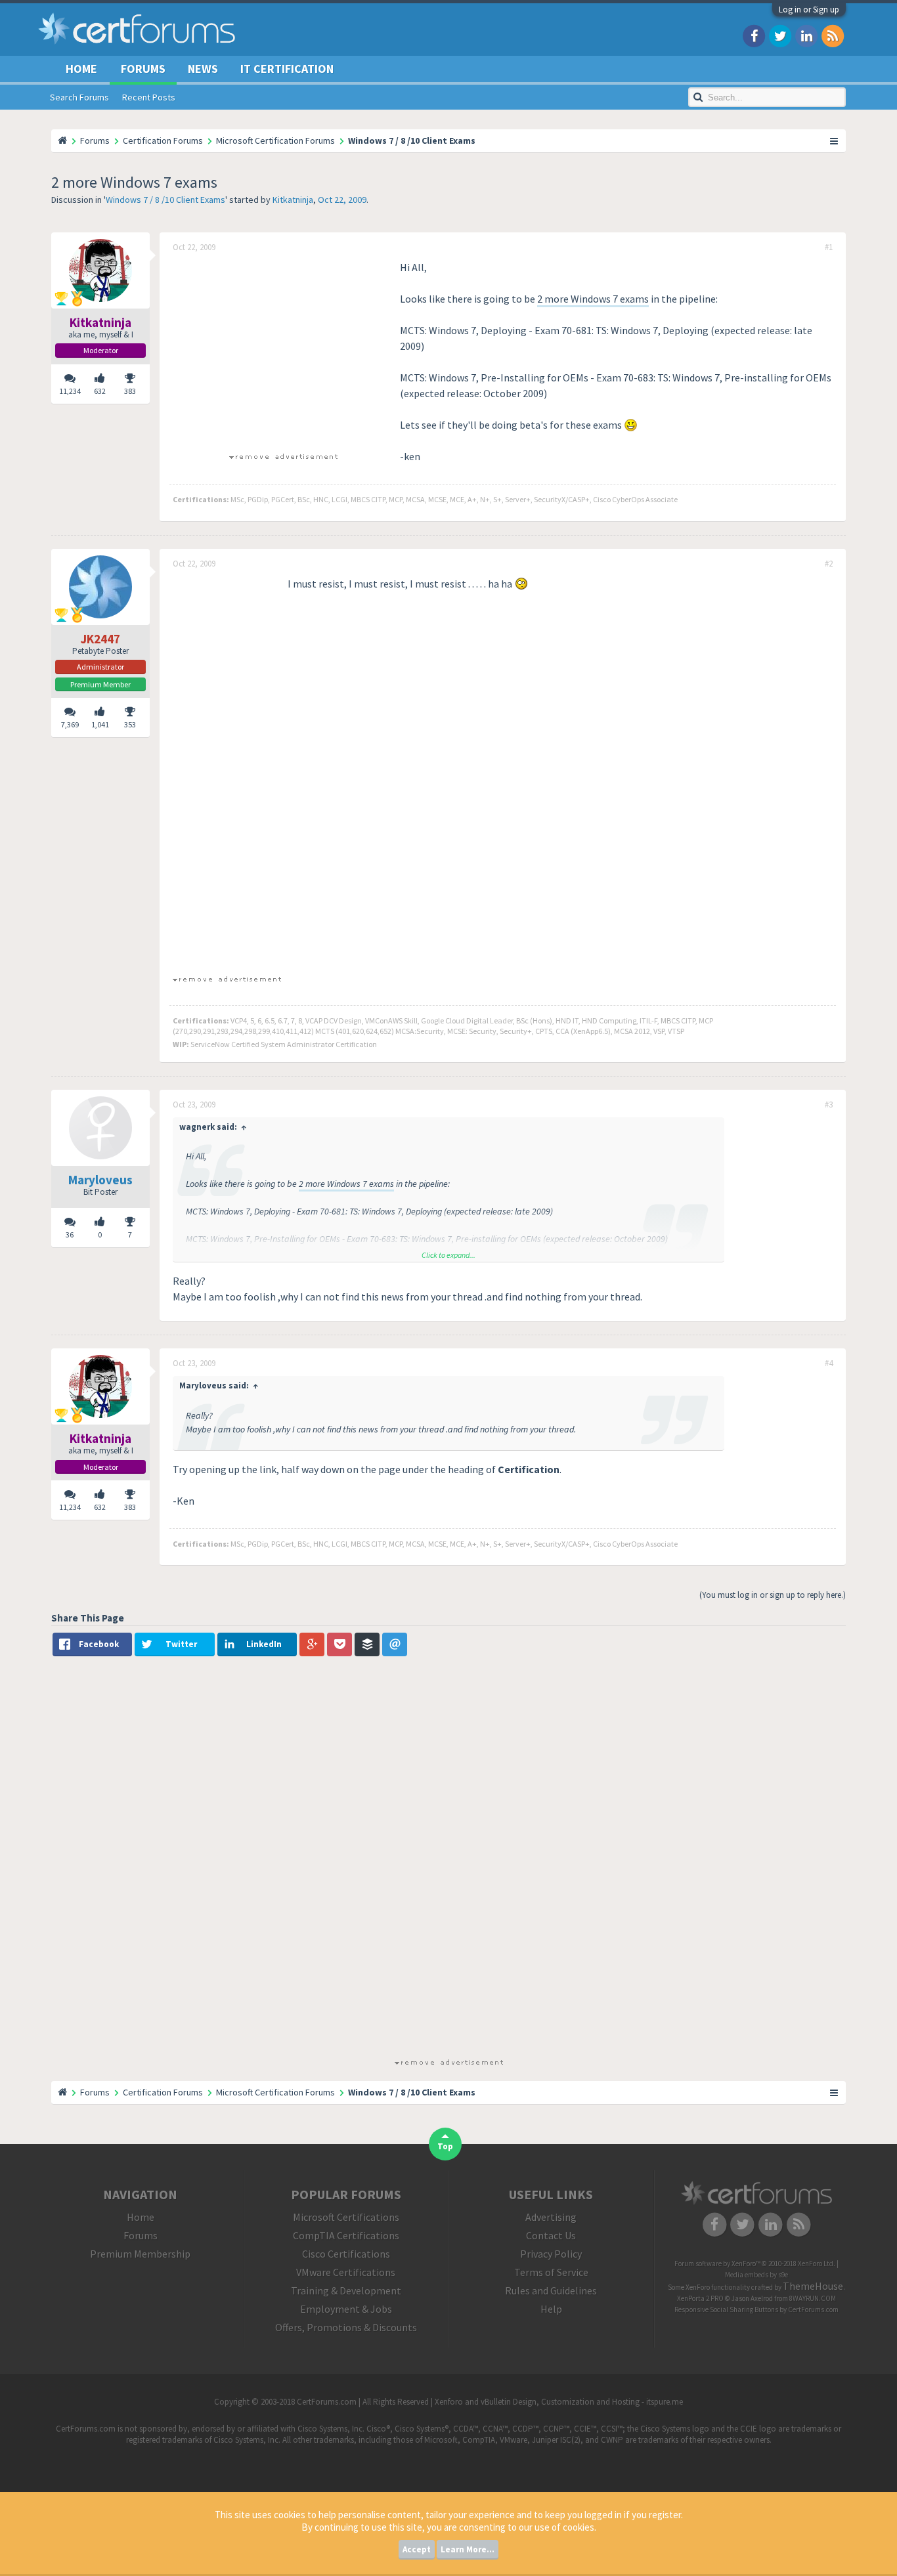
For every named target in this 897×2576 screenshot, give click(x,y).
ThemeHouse (813, 2286)
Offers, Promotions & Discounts (346, 2327)
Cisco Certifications (346, 2254)
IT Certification (287, 69)
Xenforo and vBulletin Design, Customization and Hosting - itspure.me (559, 2402)
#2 (829, 564)
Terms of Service (551, 2272)
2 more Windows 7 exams (593, 299)
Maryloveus (100, 1180)
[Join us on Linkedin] (806, 35)
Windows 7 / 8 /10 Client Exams (165, 200)
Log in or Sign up (809, 10)
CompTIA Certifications (346, 2235)
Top (445, 2146)
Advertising (551, 2217)
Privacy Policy (551, 2254)
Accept (417, 2549)
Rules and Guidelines (551, 2290)
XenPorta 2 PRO (700, 2298)
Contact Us (551, 2235)
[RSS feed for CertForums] (833, 35)
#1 (829, 247)
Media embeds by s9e (756, 2275)
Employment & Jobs (346, 2309)
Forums (143, 69)
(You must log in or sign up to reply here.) (773, 1595)
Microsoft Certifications (346, 2217)
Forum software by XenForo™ (755, 2264)
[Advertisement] (283, 351)
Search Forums (79, 97)
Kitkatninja (293, 200)
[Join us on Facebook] (754, 35)
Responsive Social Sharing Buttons (726, 2309)
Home (81, 69)
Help (551, 2309)
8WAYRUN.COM (813, 2298)
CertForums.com (813, 2309)
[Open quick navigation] (835, 140)
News (203, 69)
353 (130, 724)
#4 (829, 1363)
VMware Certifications (346, 2272)
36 (70, 1234)
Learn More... (468, 2549)
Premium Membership (140, 2254)
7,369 (70, 724)
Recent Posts (149, 97)
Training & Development (346, 2290)
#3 (829, 1105)
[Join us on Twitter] (780, 35)
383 (130, 391)
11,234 (70, 391)
